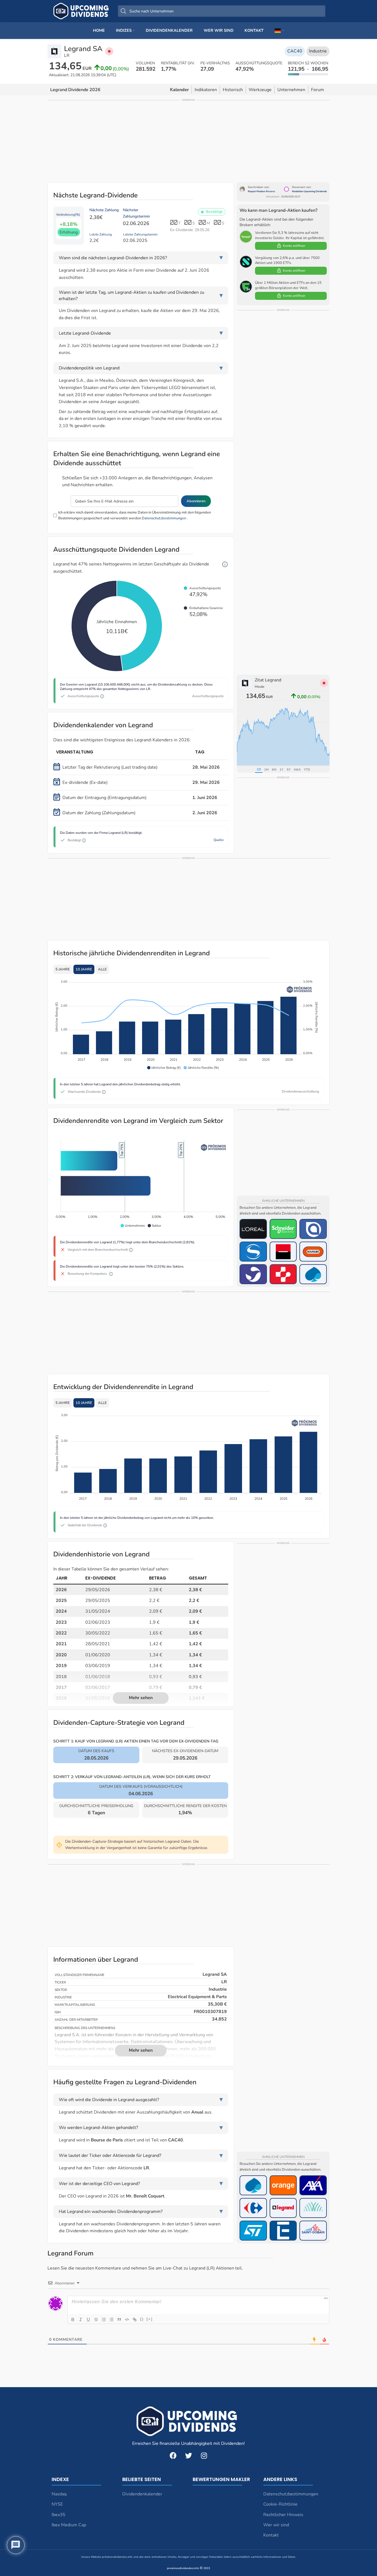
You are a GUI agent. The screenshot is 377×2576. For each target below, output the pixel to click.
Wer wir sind (276, 2525)
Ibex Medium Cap (69, 2525)
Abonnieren (196, 501)
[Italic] (81, 2320)
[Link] (135, 2320)
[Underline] (88, 2320)
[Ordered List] (104, 2320)
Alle (102, 969)
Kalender (179, 90)
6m (274, 770)
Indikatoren (206, 90)
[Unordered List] (111, 2320)
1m (266, 770)
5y (289, 770)
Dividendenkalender (142, 2494)
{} (142, 2319)
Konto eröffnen (294, 246)
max (297, 770)
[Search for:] (222, 11)
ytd (307, 770)
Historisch (233, 90)
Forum (318, 90)
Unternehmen (291, 90)
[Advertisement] (189, 141)
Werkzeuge (260, 90)
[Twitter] (189, 2456)
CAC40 (295, 51)
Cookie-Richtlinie (280, 2504)
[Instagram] (204, 2456)
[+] (150, 2319)
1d (259, 769)
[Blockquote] (119, 2320)
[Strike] (96, 2320)
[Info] (225, 564)
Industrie (318, 51)
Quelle (219, 840)
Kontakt (271, 2535)
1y (282, 770)
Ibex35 (59, 2515)
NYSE (57, 2504)
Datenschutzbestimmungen (164, 518)
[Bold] (73, 2320)
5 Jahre (63, 969)
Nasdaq (59, 2494)
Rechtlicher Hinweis (283, 2515)
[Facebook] (173, 2456)
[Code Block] (127, 2320)
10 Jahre (84, 969)
